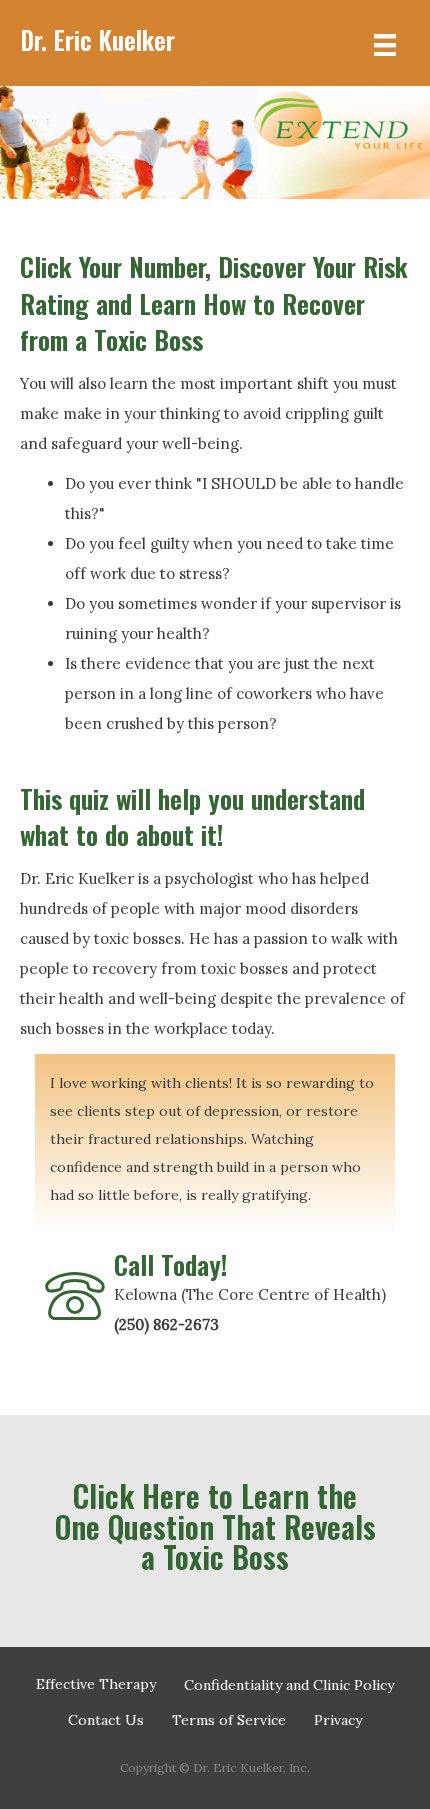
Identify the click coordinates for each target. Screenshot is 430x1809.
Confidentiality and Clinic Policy (289, 1685)
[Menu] (385, 43)
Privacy (338, 1720)
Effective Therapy (96, 1684)
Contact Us (106, 1720)
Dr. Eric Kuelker (97, 39)
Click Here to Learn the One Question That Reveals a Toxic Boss (215, 1526)
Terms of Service (229, 1720)
